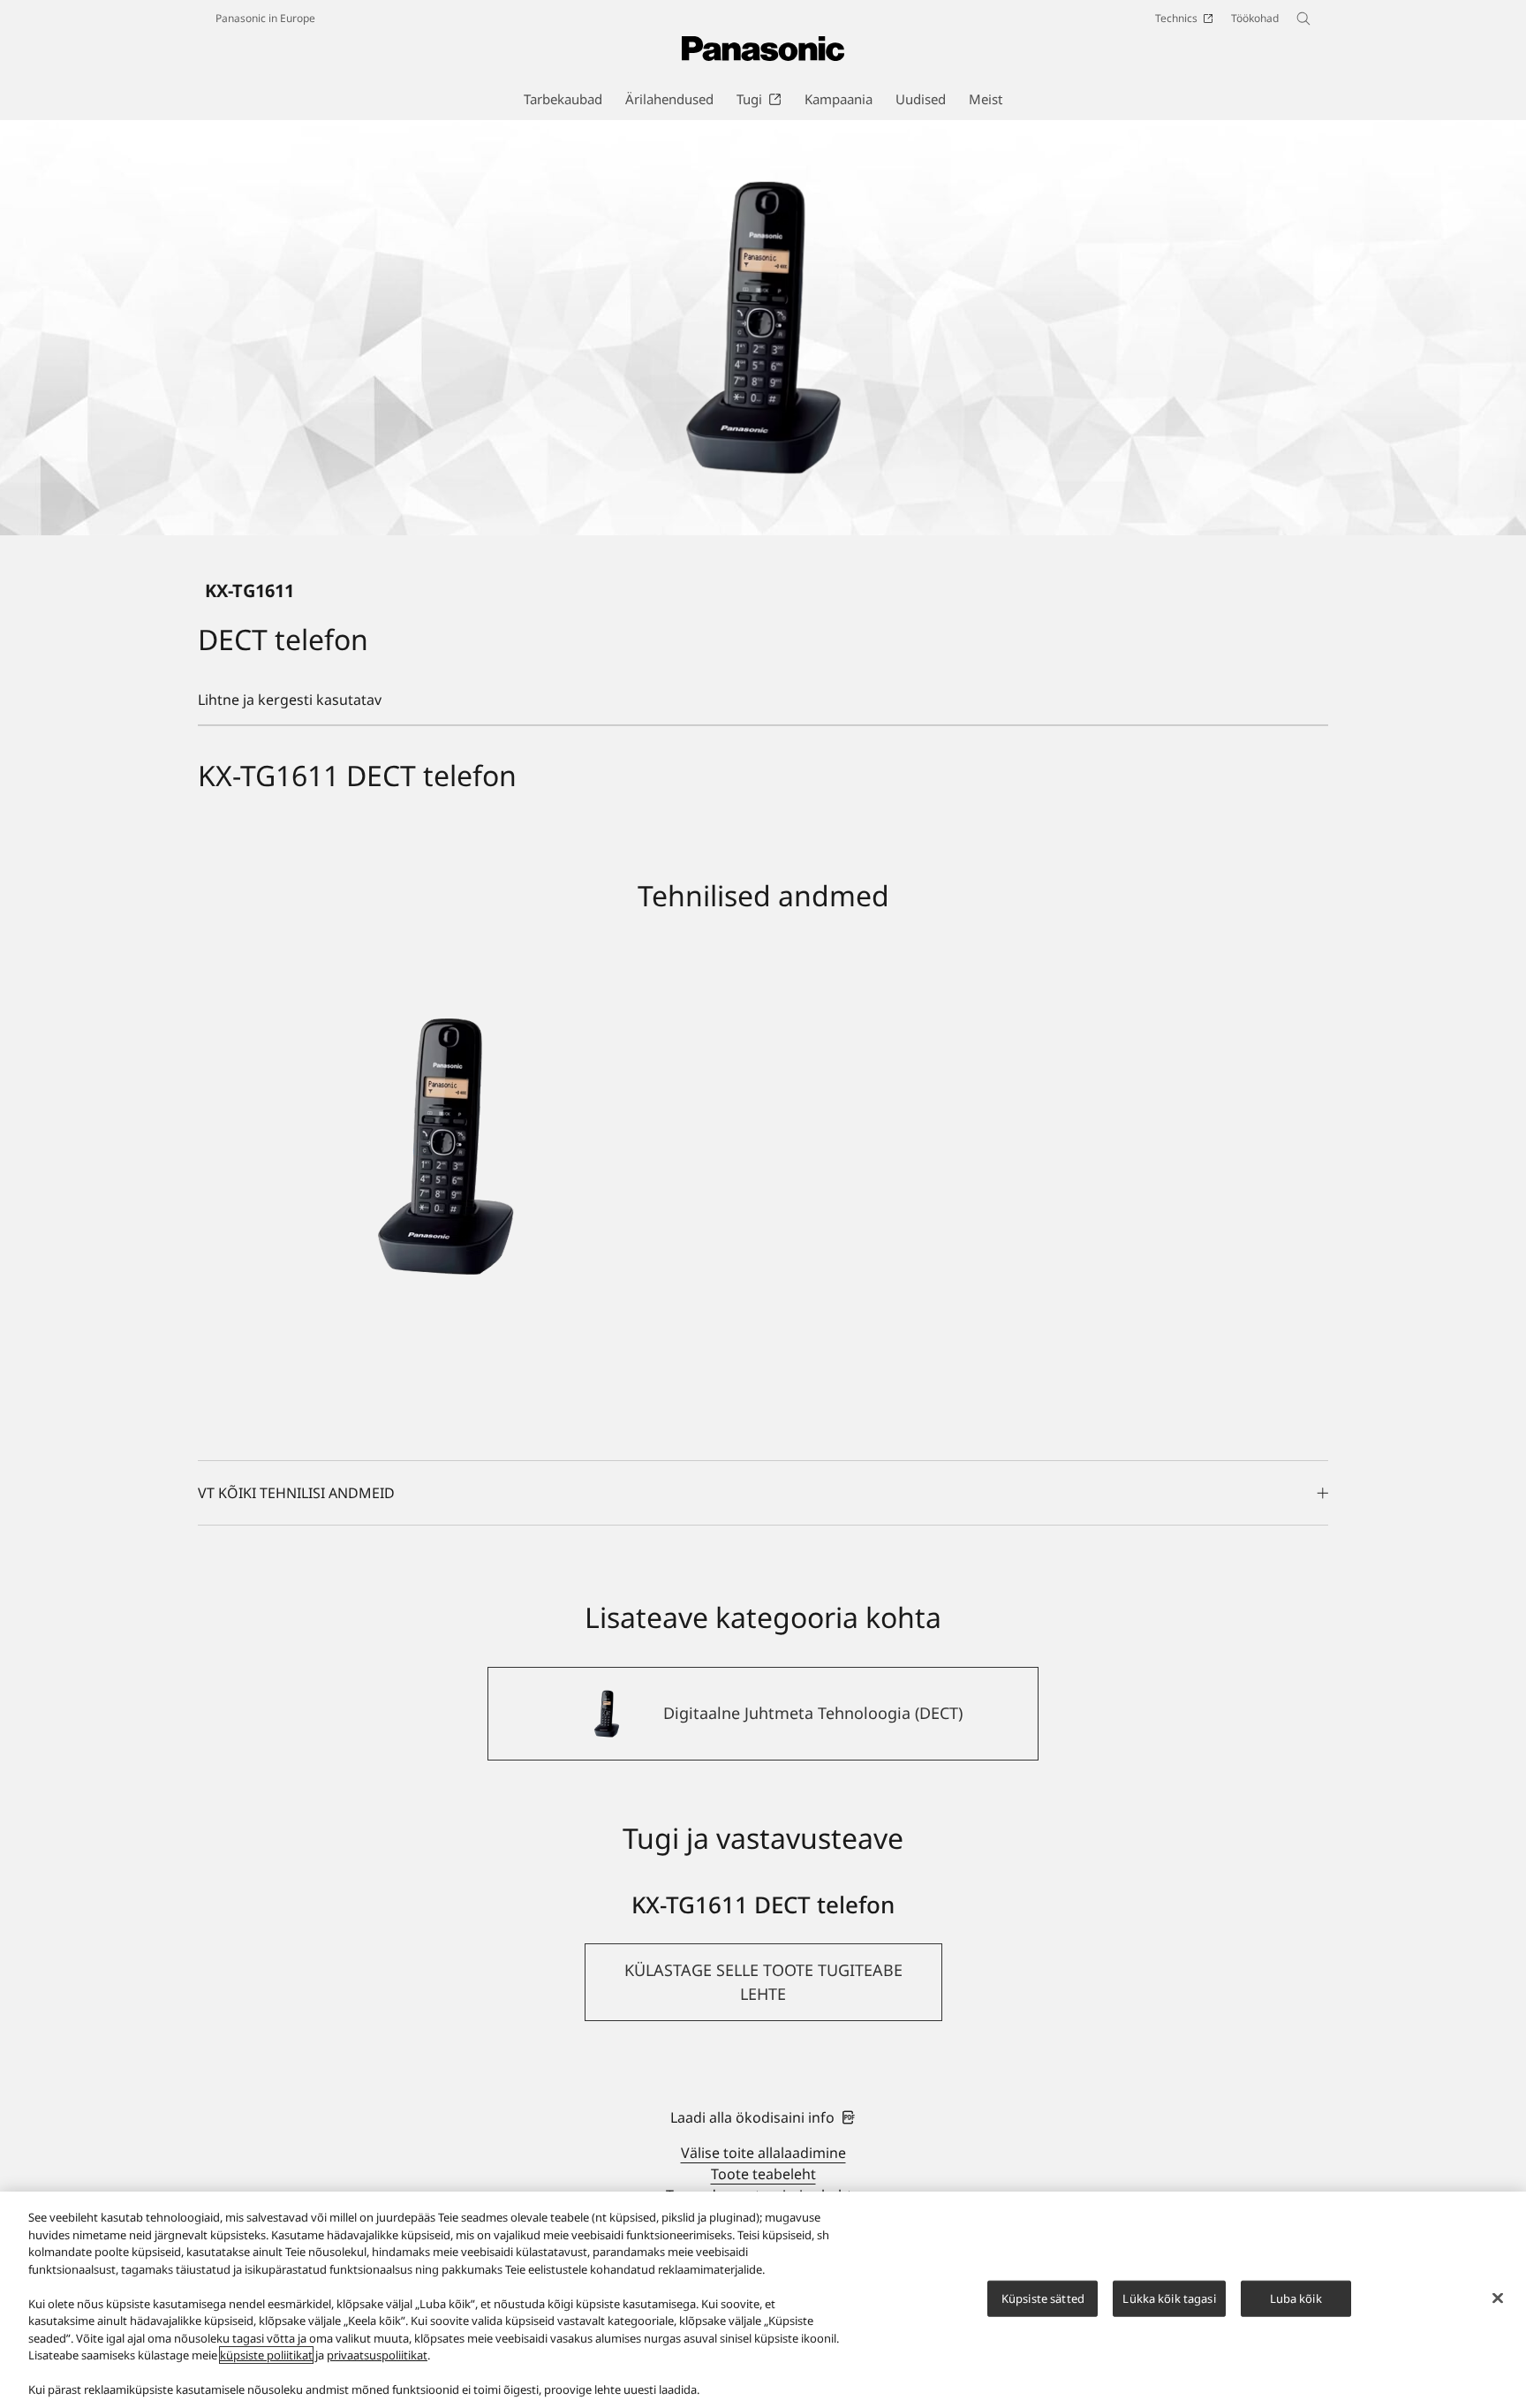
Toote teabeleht (763, 2174)
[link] (763, 2117)
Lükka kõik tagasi (1169, 2298)
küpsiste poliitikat (266, 2355)
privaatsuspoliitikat (377, 2355)
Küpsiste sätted (1043, 2298)
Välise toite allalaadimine (763, 2153)
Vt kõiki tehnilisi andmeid (296, 1493)
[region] (763, 2300)
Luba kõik (1296, 2298)
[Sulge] (1498, 2298)
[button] (763, 1982)
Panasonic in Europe (265, 18)
